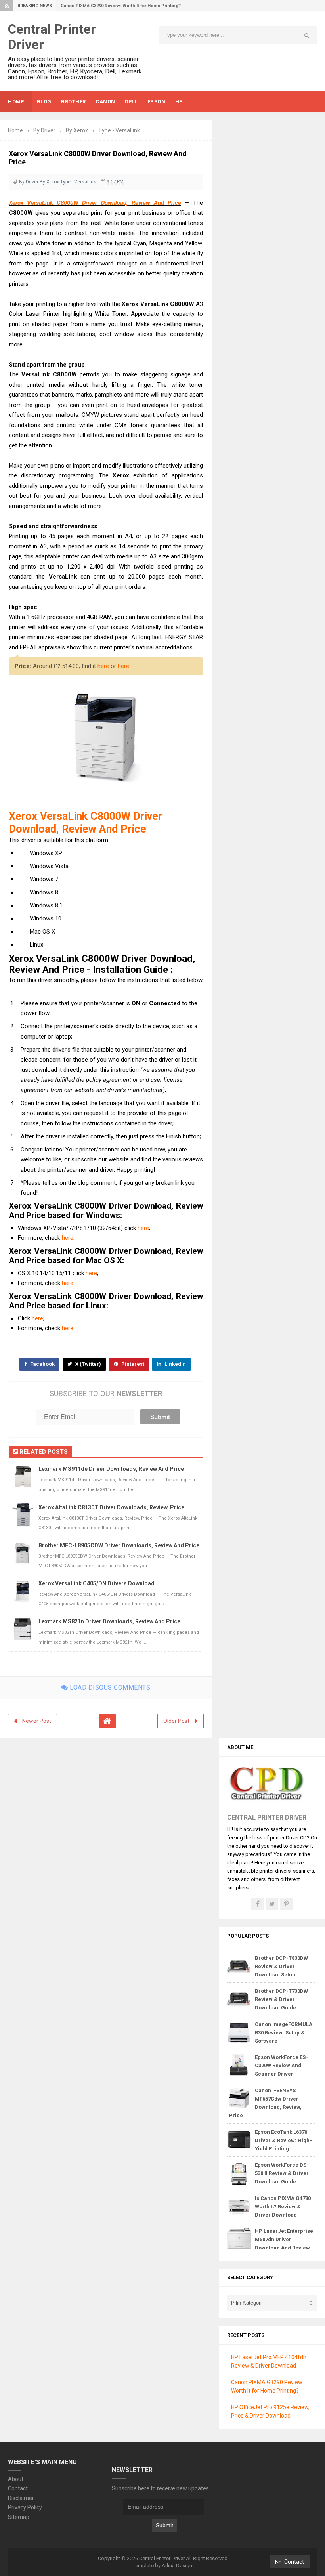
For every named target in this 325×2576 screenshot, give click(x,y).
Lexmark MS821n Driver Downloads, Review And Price (109, 1621)
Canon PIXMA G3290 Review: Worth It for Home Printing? (121, 6)
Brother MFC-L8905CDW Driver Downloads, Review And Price (119, 1545)
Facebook (42, 1364)
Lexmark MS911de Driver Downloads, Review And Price (111, 1469)
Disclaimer (21, 2498)
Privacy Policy (25, 2507)
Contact (18, 2488)
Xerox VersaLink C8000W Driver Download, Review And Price (95, 203)
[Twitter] (272, 1904)
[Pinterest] (286, 1904)
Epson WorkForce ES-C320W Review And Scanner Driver (281, 2065)
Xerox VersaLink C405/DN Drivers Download (97, 1583)
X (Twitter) (88, 1364)
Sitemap (19, 2517)
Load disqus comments (109, 1687)
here (103, 666)
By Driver (29, 182)
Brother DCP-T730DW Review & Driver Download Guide (281, 1999)
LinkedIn (175, 1364)
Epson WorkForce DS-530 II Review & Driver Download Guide (282, 2173)
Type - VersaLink (78, 182)
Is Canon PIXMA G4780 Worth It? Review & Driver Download (283, 2206)
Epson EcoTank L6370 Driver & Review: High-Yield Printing (283, 2140)
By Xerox (49, 182)
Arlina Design (177, 2565)
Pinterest (132, 1364)
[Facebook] (258, 1904)
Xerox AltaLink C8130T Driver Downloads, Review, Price (111, 1507)
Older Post (176, 1721)
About (16, 2479)
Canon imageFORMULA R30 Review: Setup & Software (284, 2033)
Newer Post (37, 1721)
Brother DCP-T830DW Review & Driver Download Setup (281, 1966)
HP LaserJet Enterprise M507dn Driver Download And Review (284, 2239)
